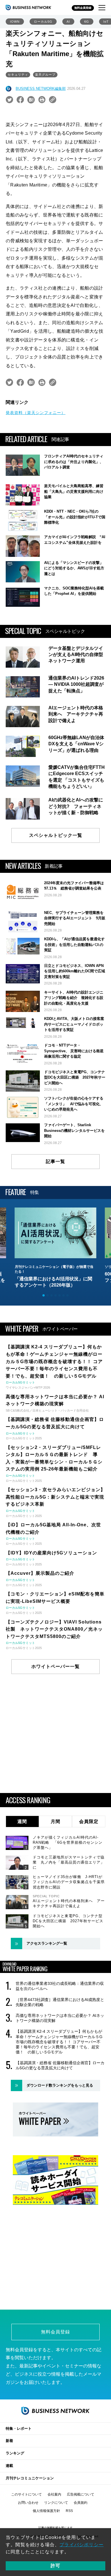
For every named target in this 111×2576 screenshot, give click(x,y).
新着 (9, 2441)
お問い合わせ (28, 2503)
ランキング (15, 2453)
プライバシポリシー (82, 2545)
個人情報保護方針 (46, 2511)
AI (68, 22)
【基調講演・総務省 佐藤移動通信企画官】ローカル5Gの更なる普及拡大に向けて (60, 2065)
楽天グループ (45, 75)
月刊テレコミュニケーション (30, 2478)
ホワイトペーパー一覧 (55, 1666)
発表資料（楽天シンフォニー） (36, 413)
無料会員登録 (83, 8)
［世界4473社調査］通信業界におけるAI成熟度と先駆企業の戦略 (60, 2002)
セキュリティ (18, 75)
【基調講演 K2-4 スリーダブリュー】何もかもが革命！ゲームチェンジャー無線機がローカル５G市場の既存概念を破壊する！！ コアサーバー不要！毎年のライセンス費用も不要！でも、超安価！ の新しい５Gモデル (59, 2042)
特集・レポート (19, 2428)
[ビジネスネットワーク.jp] (28, 7)
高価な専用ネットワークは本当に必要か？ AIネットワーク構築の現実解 (60, 2018)
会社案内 (54, 2494)
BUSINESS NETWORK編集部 (41, 89)
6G (87, 22)
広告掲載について (81, 2494)
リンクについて (56, 2503)
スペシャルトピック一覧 (56, 835)
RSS (69, 2511)
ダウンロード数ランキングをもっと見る (60, 2085)
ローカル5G (43, 22)
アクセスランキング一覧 (47, 1943)
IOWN (15, 22)
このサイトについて (26, 2494)
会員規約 (81, 2503)
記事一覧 (55, 1161)
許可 (55, 2566)
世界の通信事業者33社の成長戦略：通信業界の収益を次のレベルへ (60, 1986)
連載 (9, 2466)
